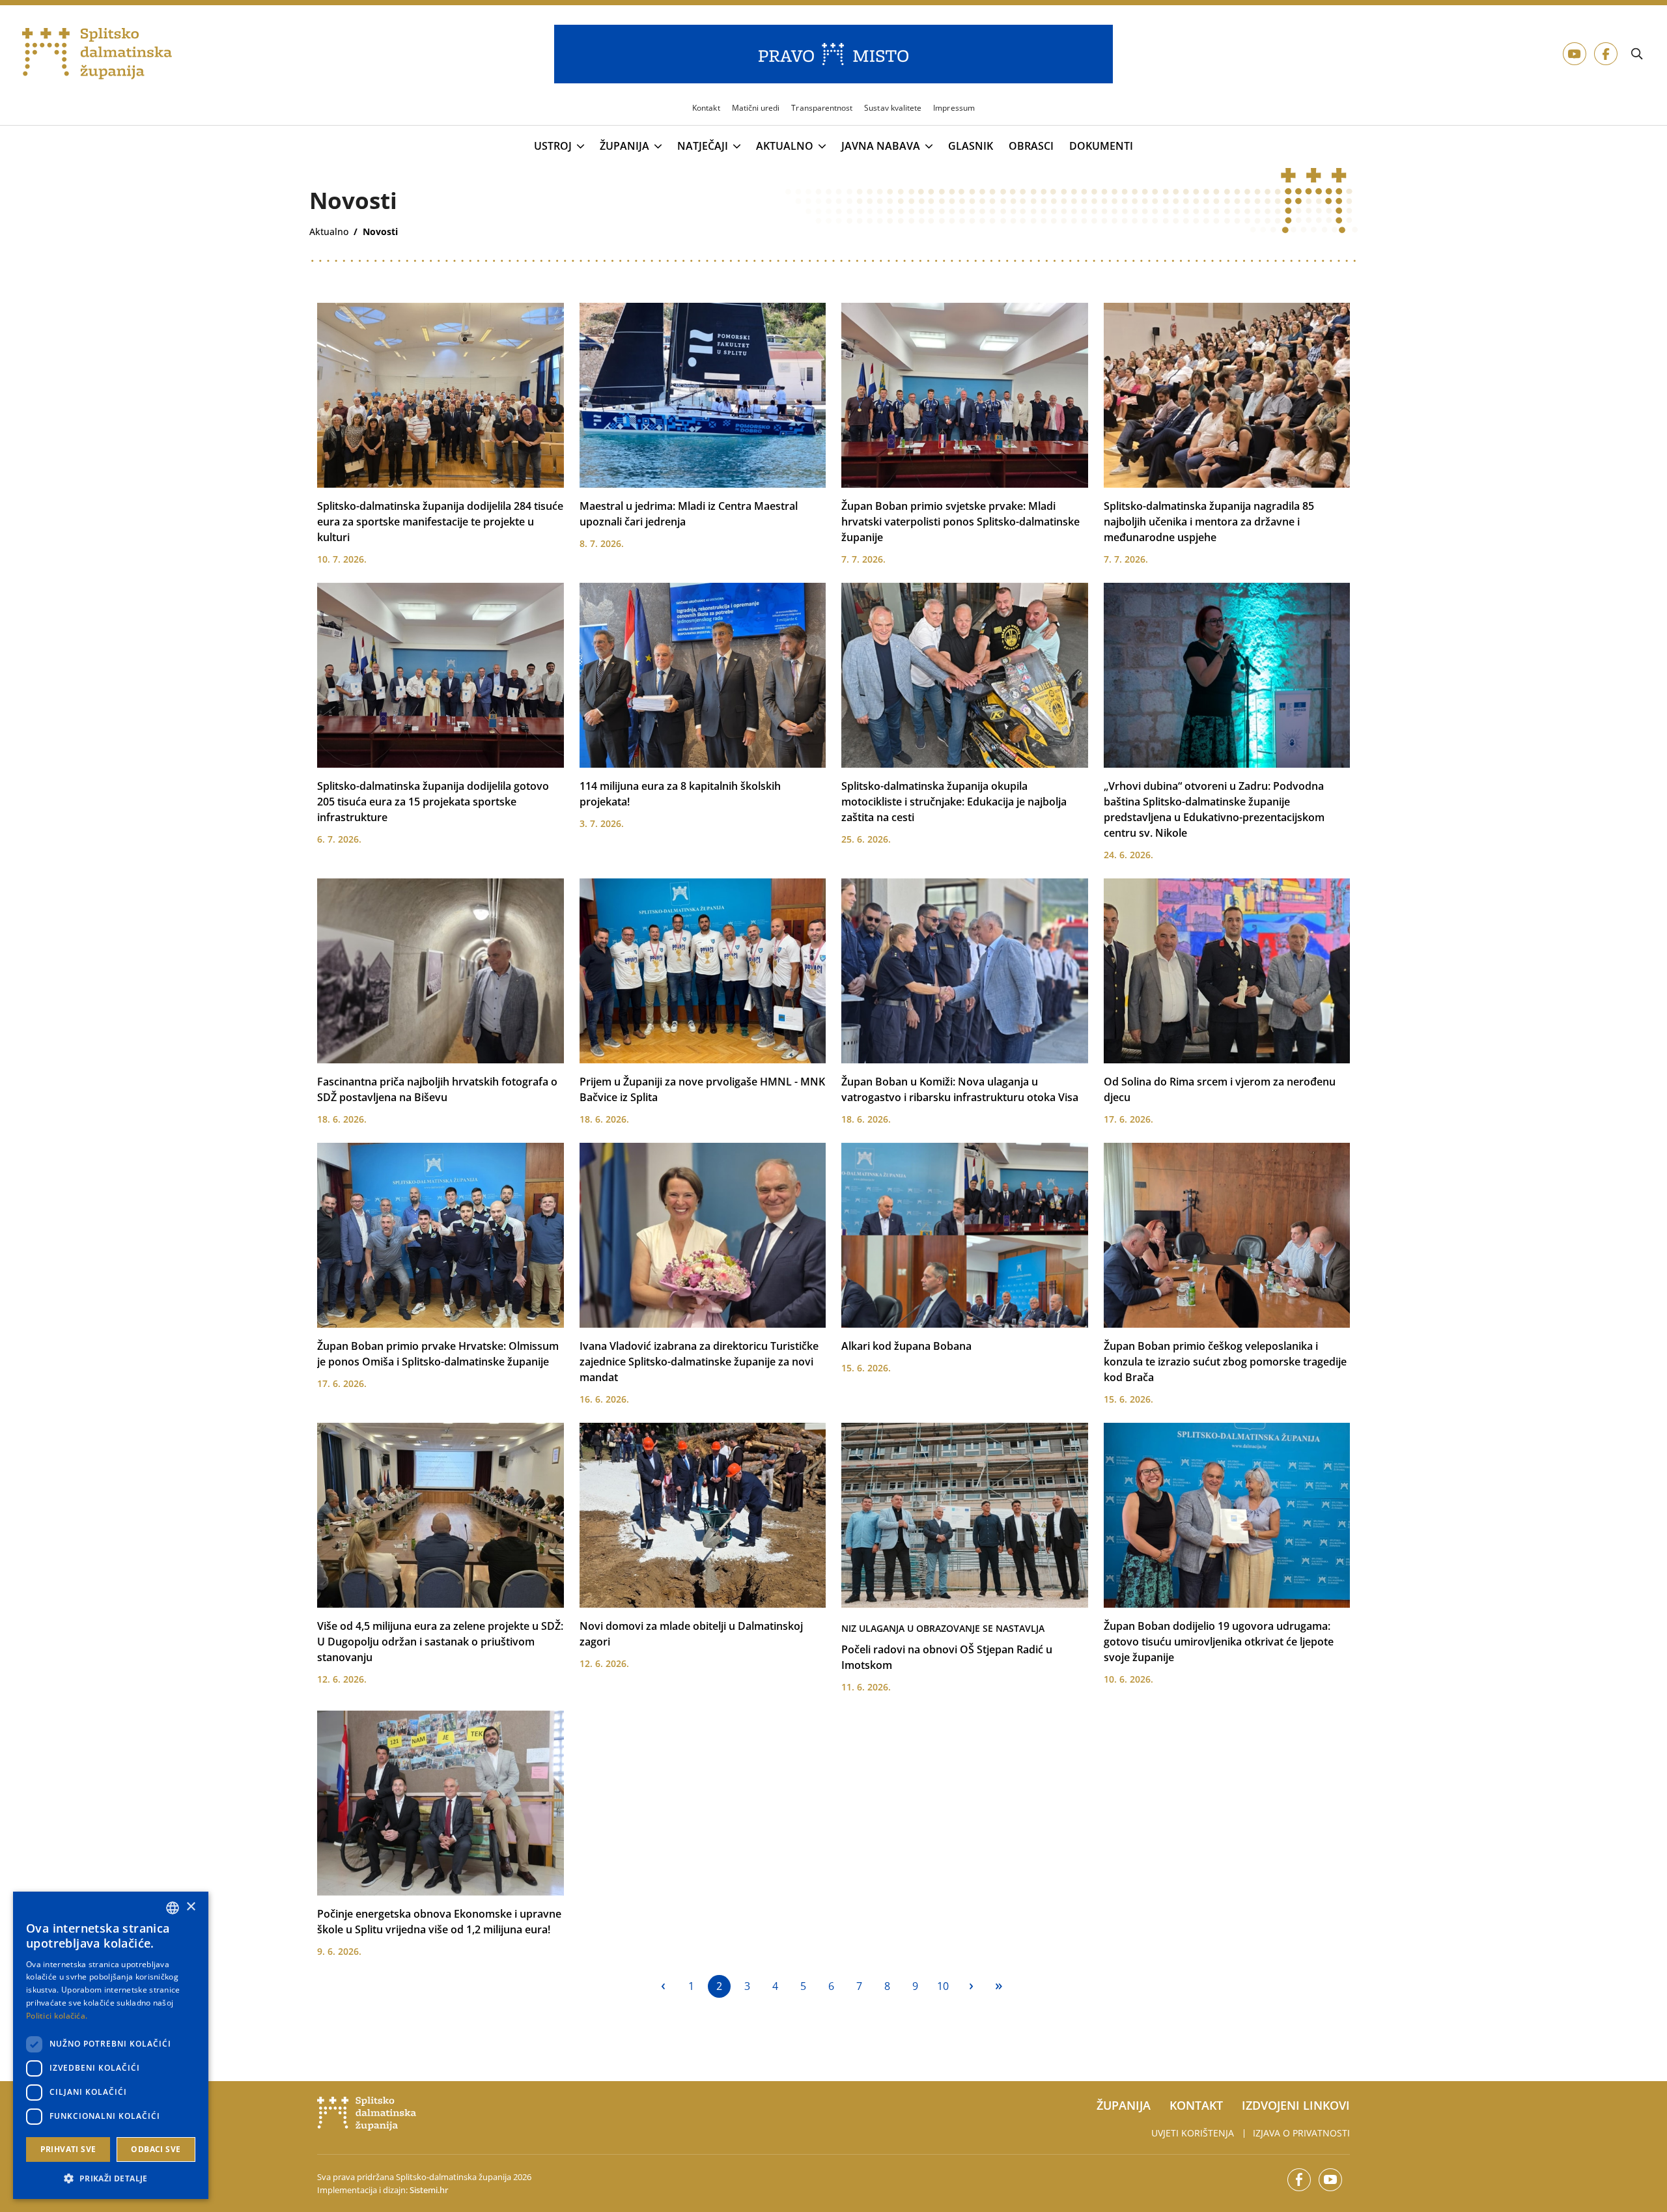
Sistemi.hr (429, 2190)
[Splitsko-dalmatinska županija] (97, 54)
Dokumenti (1101, 146)
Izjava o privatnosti (1301, 2133)
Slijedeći (971, 1986)
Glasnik (971, 146)
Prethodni (663, 1986)
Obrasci (1031, 146)
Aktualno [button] (785, 147)
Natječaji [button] (703, 147)
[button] (111, 2178)
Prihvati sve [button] (68, 2149)
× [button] (190, 1907)
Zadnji (999, 1986)
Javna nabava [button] (881, 147)
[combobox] (173, 1908)
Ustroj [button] (553, 147)
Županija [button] (624, 147)
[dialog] (111, 2045)
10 (943, 1986)
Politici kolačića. (57, 2016)
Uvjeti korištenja (1193, 2133)
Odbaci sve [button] (156, 2149)
